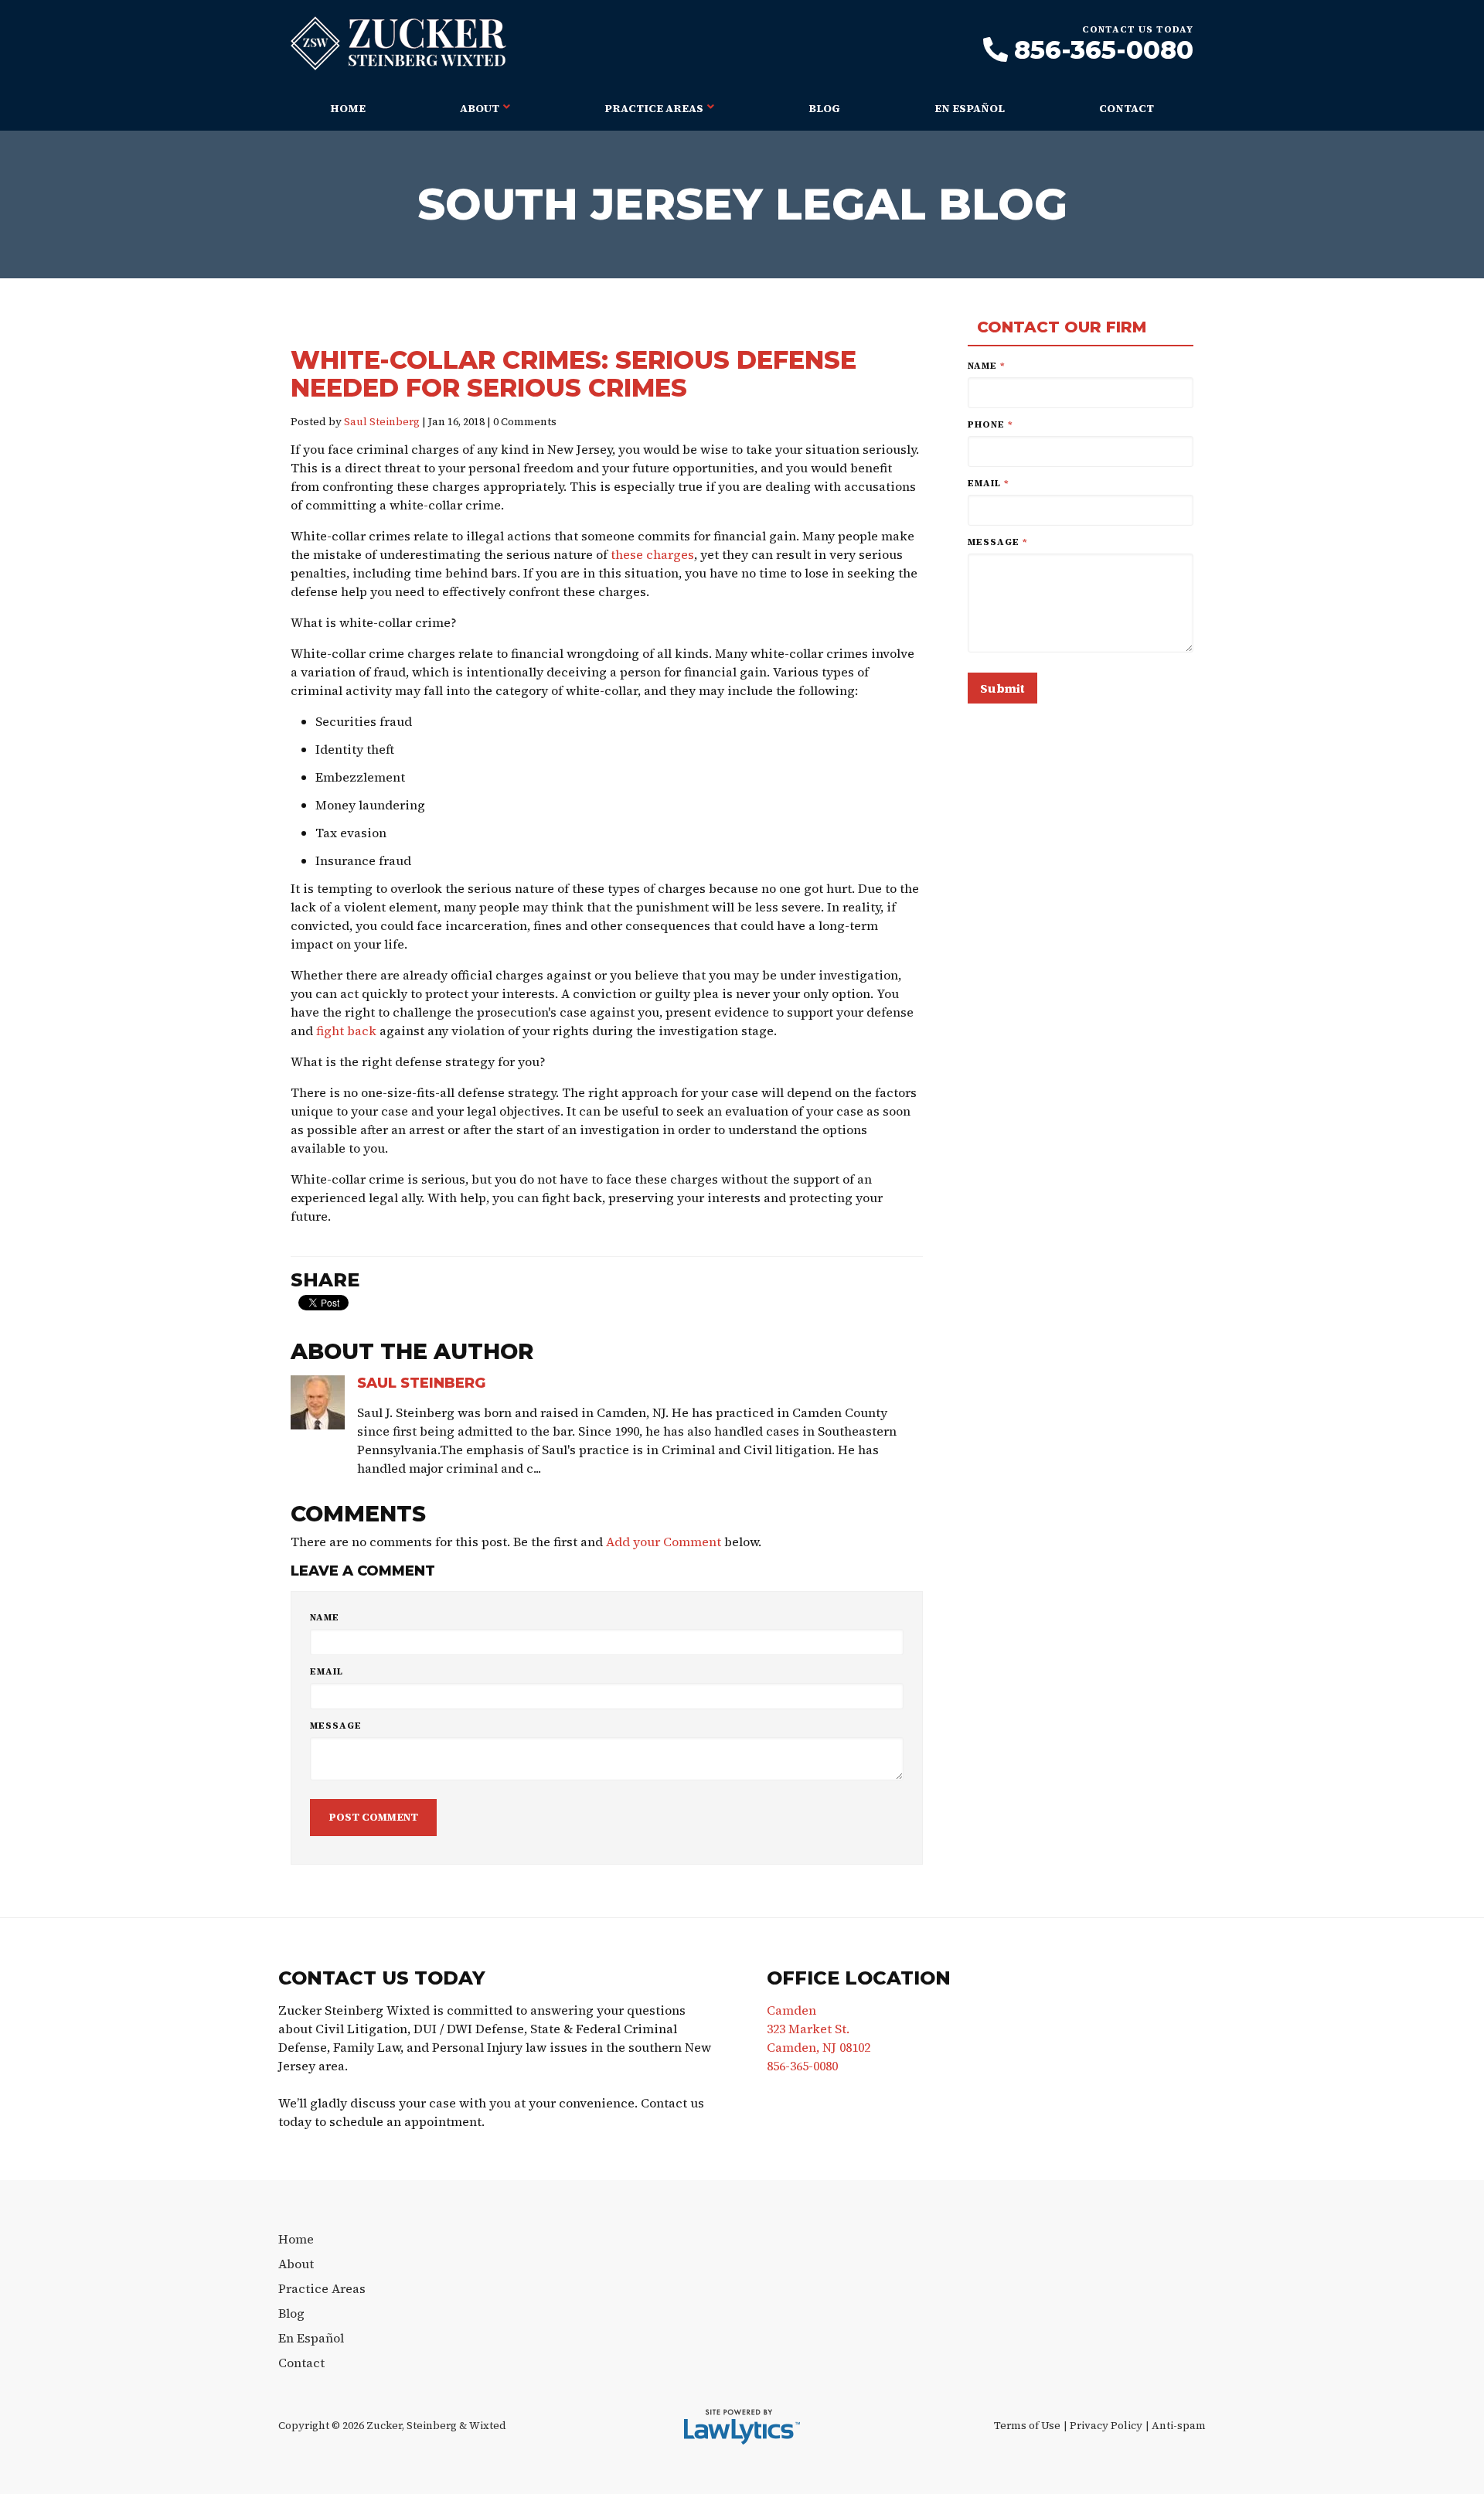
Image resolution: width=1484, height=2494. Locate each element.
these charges (652, 554)
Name (325, 1617)
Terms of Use (1027, 2426)
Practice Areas (654, 108)
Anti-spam (1179, 2426)
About (480, 108)
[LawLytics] (742, 2427)
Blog (824, 108)
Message (336, 1726)
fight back (346, 1031)
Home (348, 108)
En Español (970, 108)
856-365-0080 (1104, 50)
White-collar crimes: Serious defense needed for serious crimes (574, 374)
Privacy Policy (1106, 2426)
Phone (990, 424)
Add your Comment (664, 1542)
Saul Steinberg (382, 422)
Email (327, 1671)
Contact (1127, 108)
